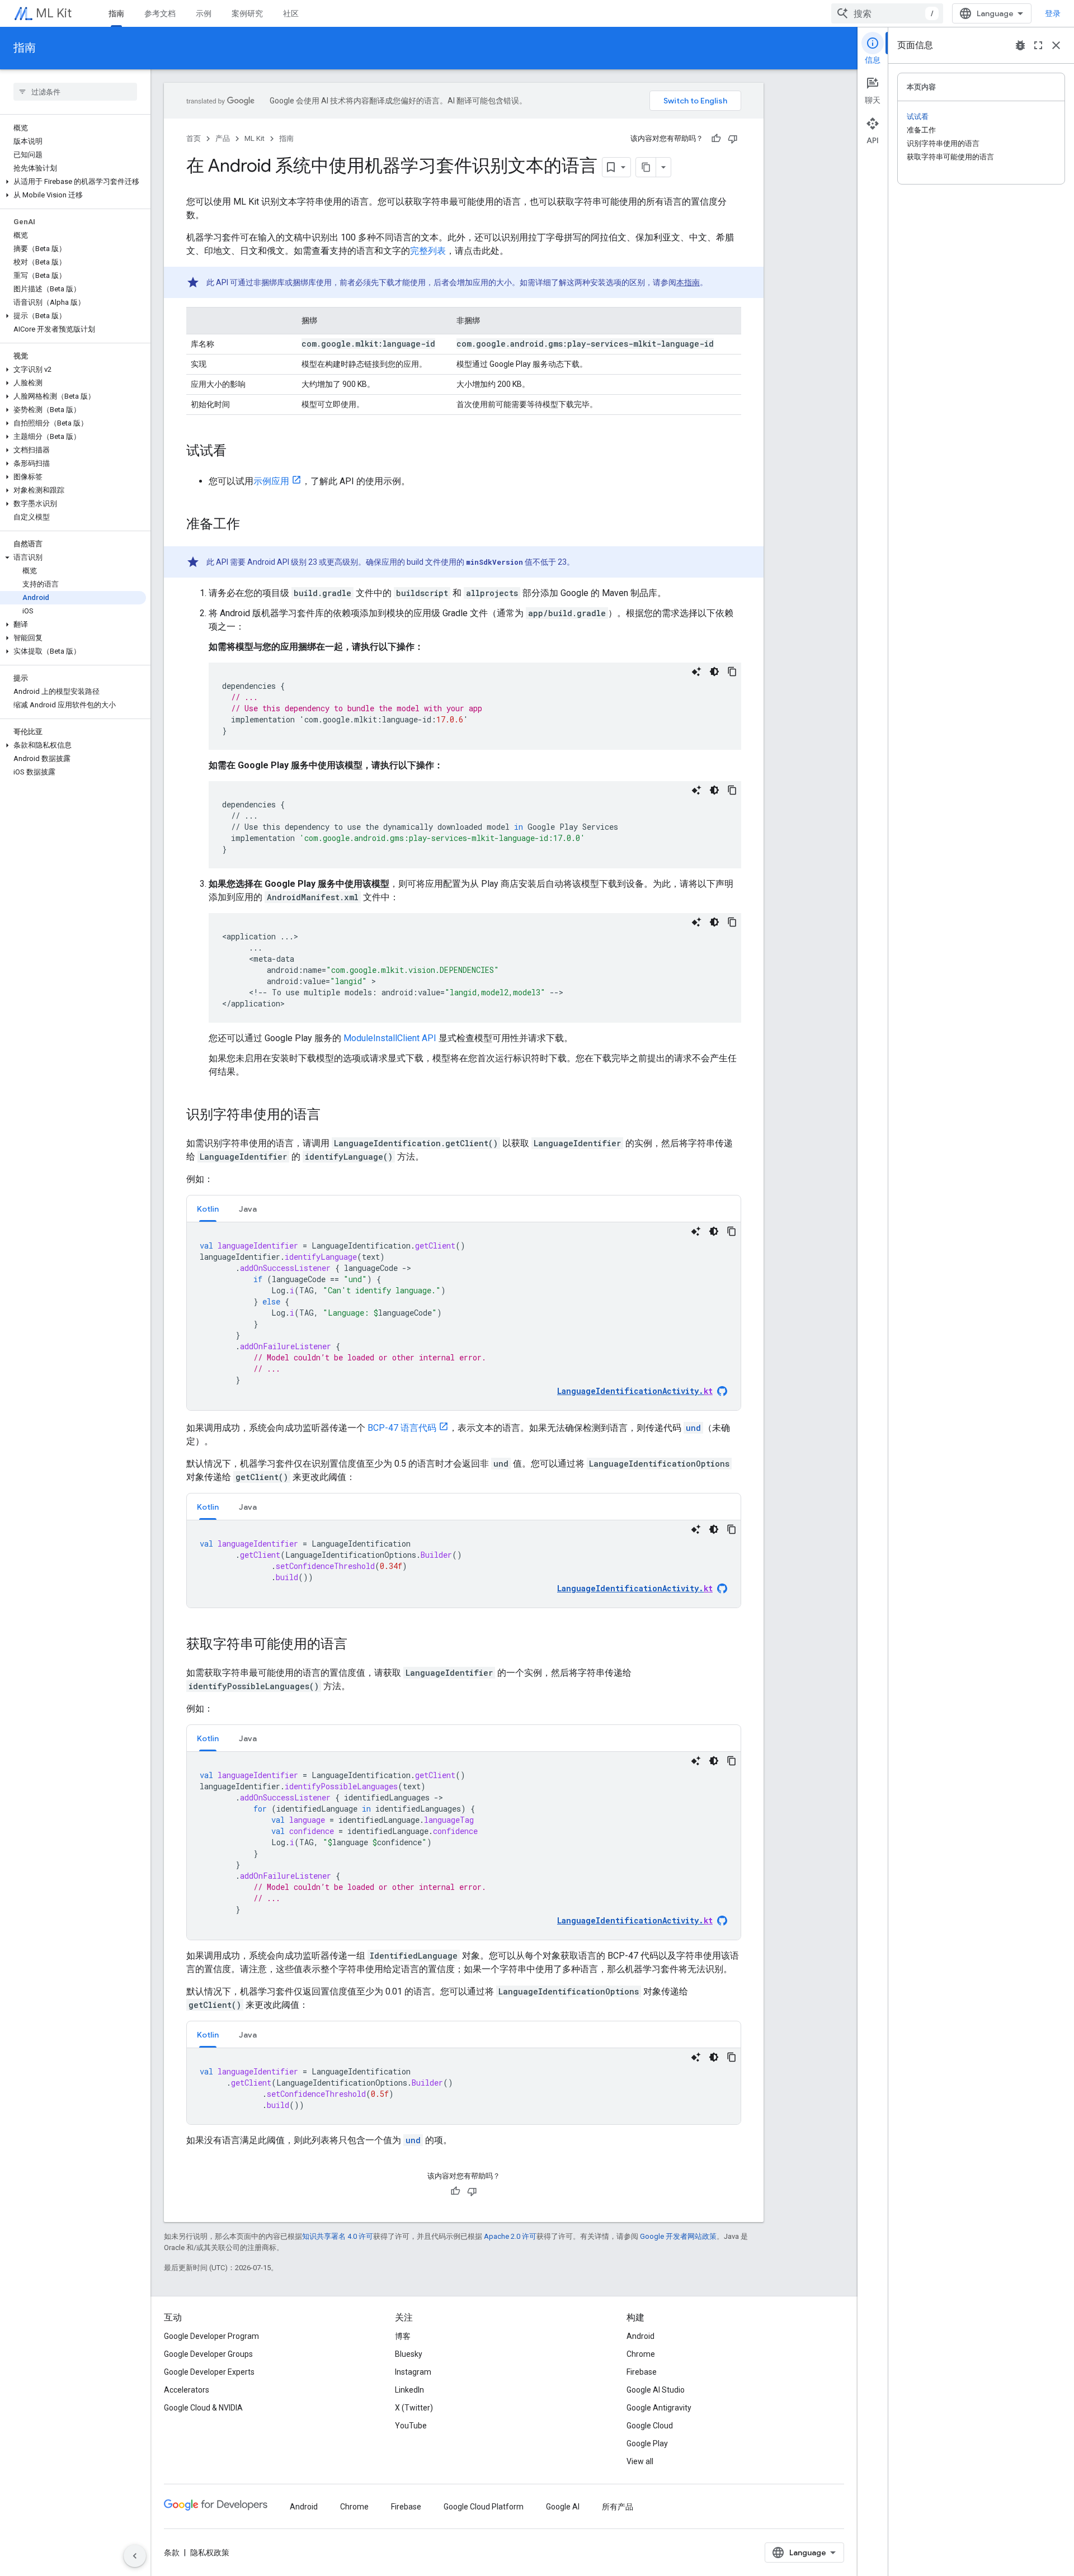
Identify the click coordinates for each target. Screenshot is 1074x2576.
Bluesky (409, 2354)
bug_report (1020, 45)
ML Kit (54, 13)
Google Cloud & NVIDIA (203, 2408)
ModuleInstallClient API (390, 1038)
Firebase (642, 2372)
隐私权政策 (210, 2553)
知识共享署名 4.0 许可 (338, 2236)
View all (640, 2461)
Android (640, 2336)
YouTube (411, 2426)
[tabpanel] (464, 1316)
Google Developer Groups (208, 2354)
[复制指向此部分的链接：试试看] (238, 452)
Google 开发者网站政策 (678, 2236)
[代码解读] (696, 672)
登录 (1053, 13)
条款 (172, 2553)
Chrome (641, 2354)
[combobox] (887, 13)
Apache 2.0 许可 (510, 2236)
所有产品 (618, 2507)
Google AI (563, 2507)
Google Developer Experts (209, 2372)
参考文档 (160, 13)
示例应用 (271, 481)
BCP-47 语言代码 (402, 1428)
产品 (223, 138)
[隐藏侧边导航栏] (135, 2556)
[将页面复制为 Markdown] (646, 167)
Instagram (413, 2372)
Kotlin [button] (208, 1209)
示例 (204, 13)
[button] (73, 182)
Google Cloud (650, 2426)
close (1056, 45)
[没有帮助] (733, 139)
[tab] (208, 1209)
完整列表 (428, 251)
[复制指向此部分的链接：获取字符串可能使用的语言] (359, 1645)
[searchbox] (75, 92)
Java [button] (248, 1209)
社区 (291, 13)
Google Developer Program (211, 2336)
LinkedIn (409, 2390)
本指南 (688, 282)
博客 (403, 2336)
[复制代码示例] (732, 672)
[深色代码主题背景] (714, 672)
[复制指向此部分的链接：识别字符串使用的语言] (332, 1116)
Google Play (647, 2443)
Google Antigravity (659, 2408)
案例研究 (247, 13)
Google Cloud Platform (484, 2507)
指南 (116, 13)
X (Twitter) (414, 2408)
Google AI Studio (656, 2390)
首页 (194, 138)
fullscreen (1038, 45)
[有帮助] (716, 139)
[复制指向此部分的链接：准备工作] (251, 525)
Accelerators (187, 2390)
